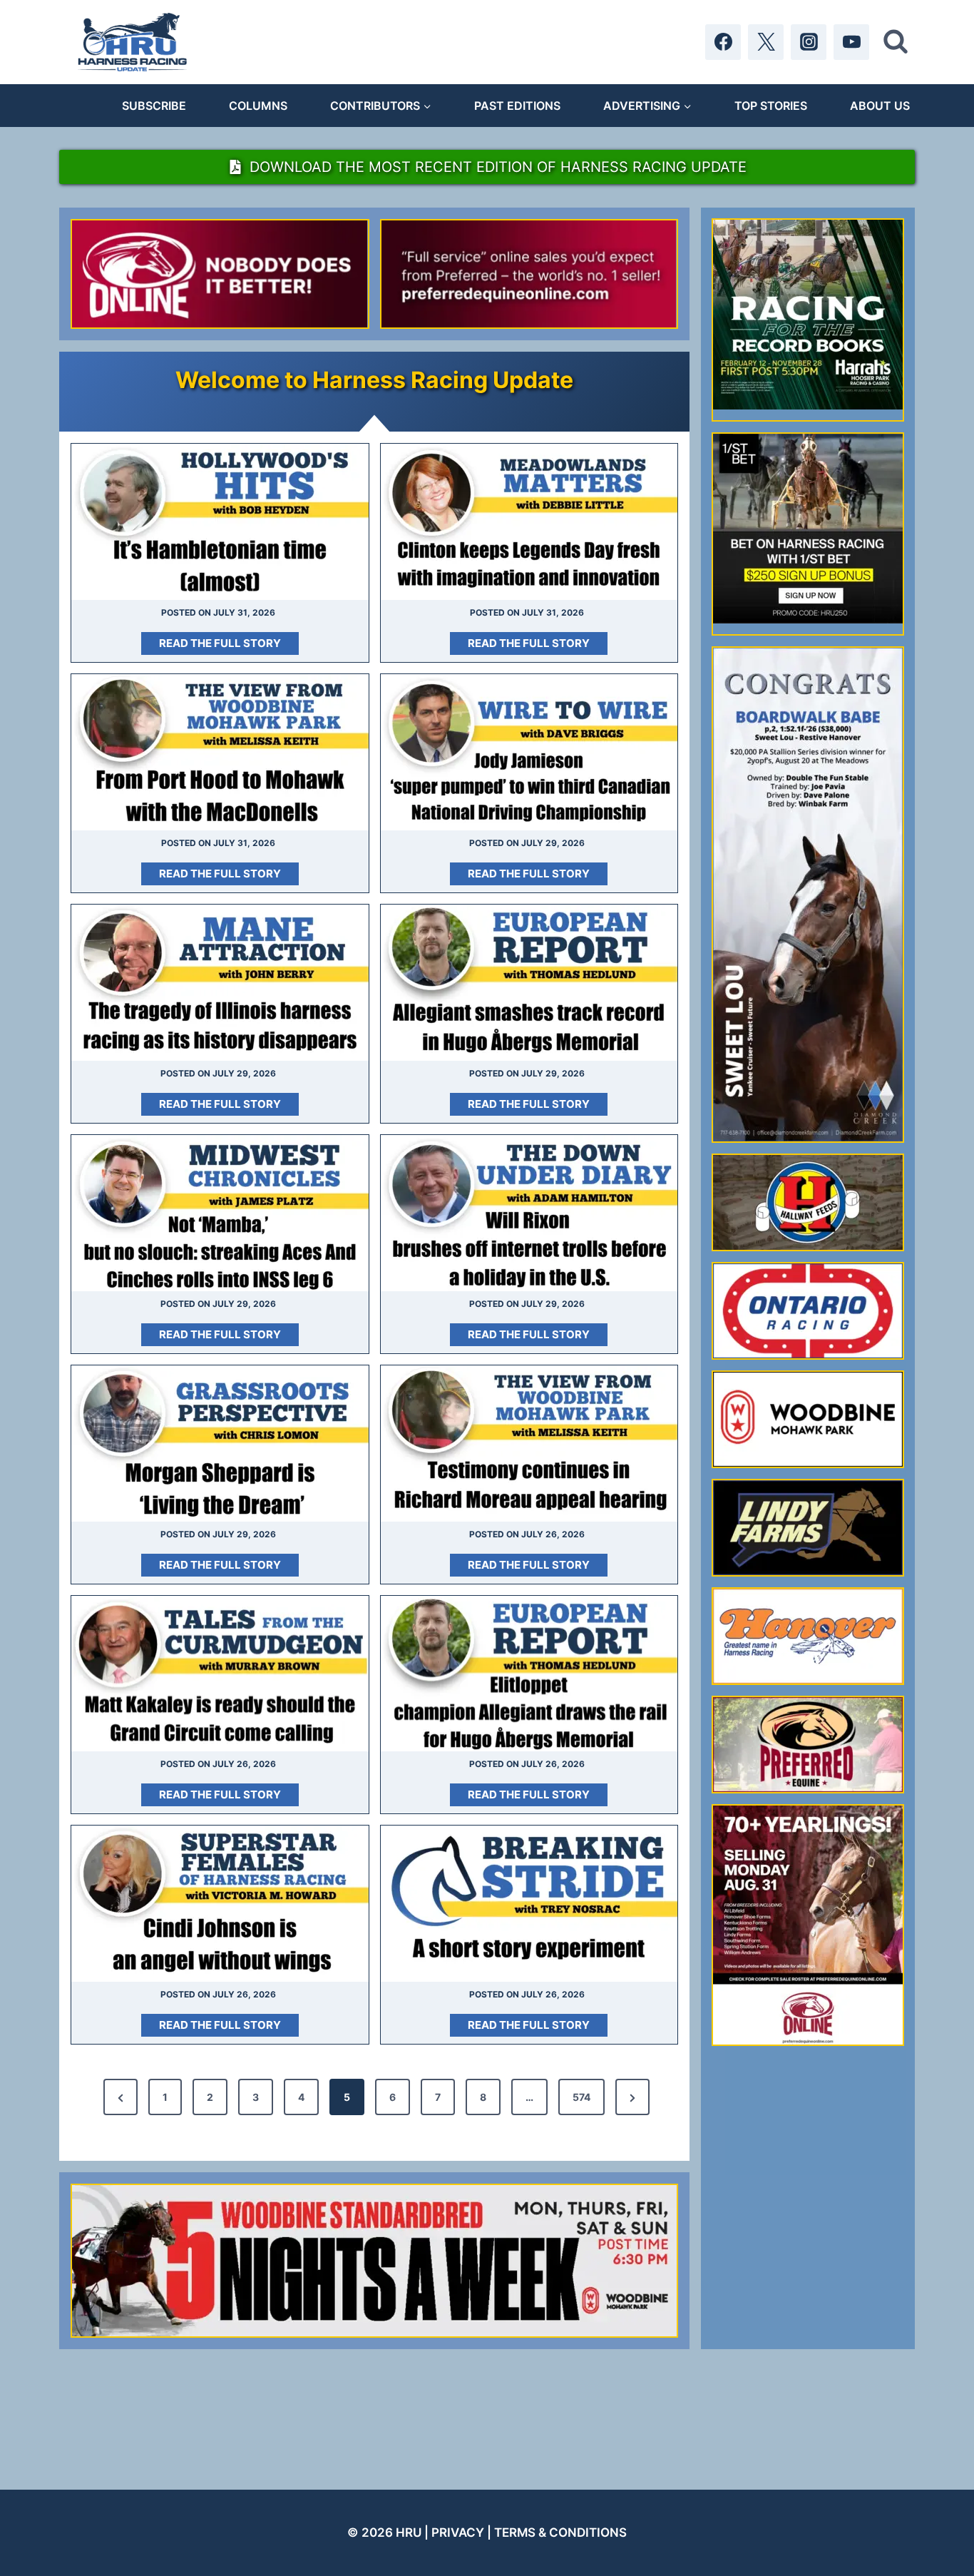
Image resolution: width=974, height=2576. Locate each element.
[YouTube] (851, 42)
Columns (258, 106)
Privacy (458, 2532)
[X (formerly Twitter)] (766, 42)
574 (581, 2097)
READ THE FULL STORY (225, 645)
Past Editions (517, 106)
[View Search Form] (896, 42)
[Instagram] (809, 42)
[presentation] (220, 522)
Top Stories (771, 106)
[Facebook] (723, 42)
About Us (880, 106)
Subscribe (154, 106)
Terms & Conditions (560, 2532)
